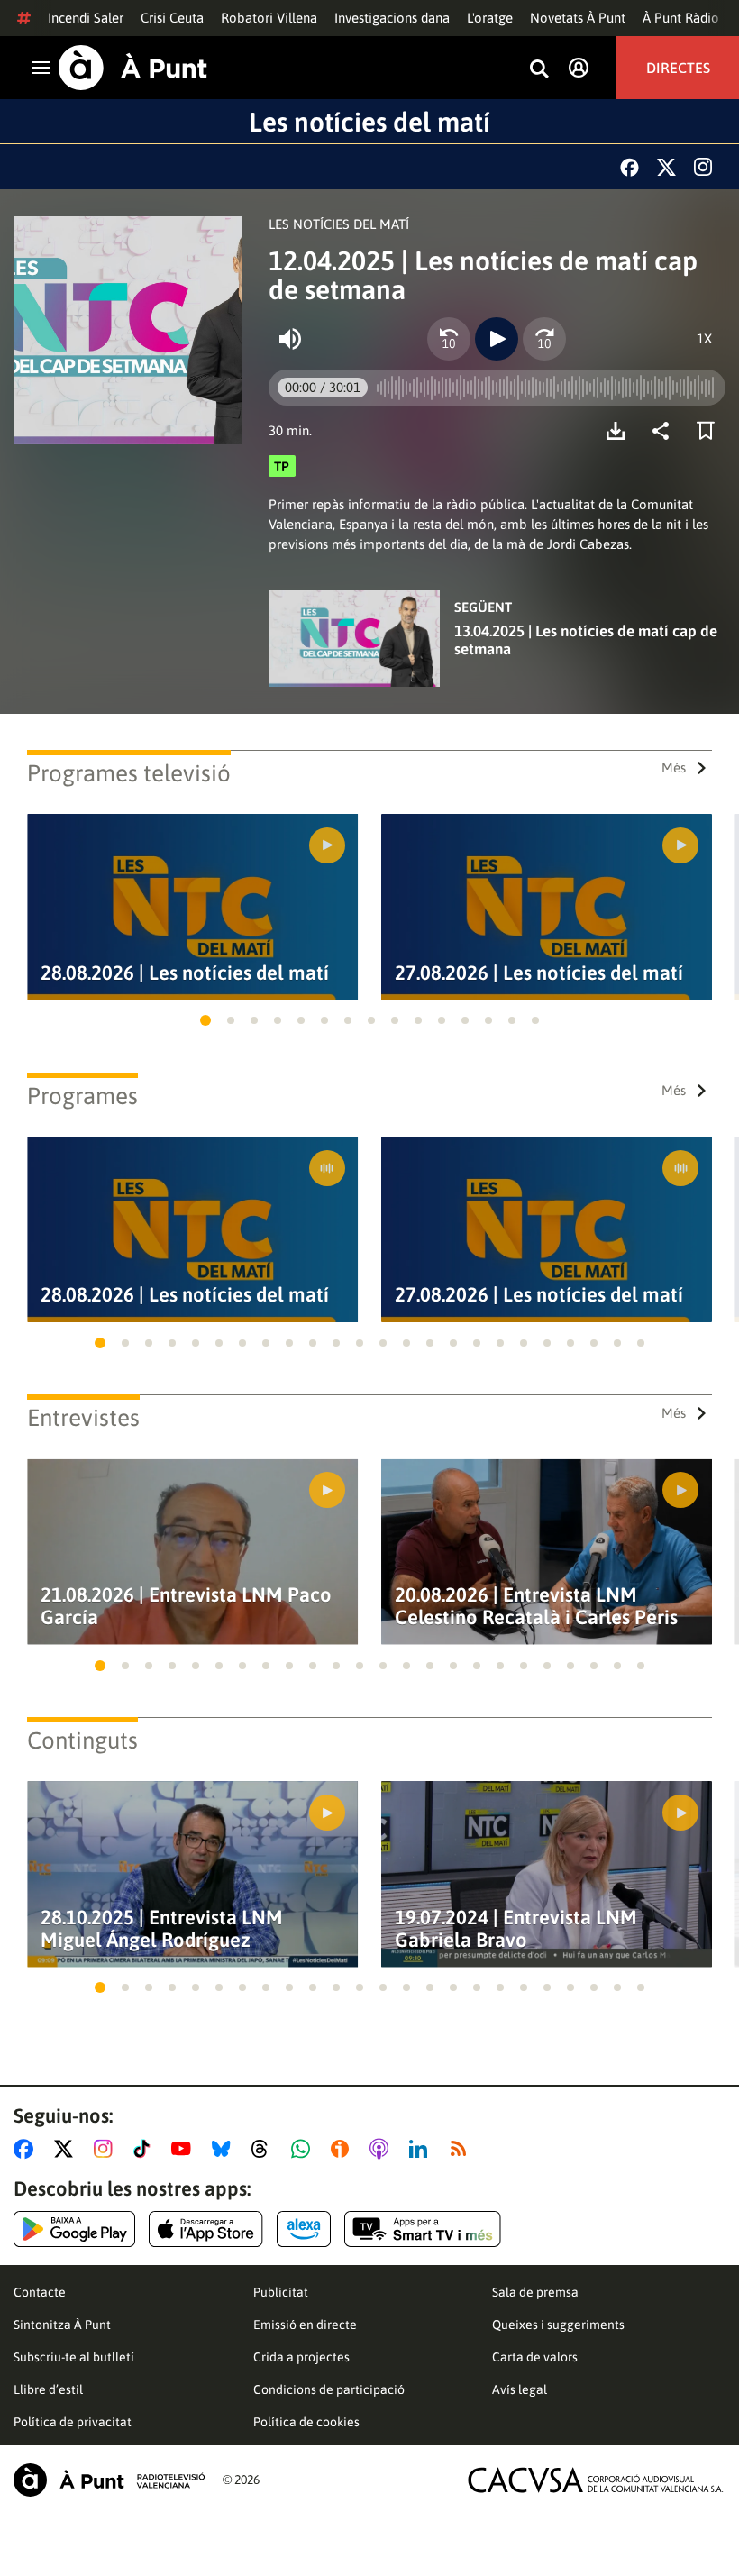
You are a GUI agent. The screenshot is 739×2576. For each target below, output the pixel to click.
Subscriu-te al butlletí (74, 2357)
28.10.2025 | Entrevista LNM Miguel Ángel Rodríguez (162, 1929)
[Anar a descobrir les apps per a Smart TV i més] (423, 2229)
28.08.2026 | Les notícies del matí (185, 973)
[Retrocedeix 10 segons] (449, 339)
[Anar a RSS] (462, 2149)
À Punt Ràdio (681, 18)
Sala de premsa (535, 2292)
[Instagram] (703, 167)
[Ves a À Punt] (133, 68)
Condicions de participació (329, 2389)
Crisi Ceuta (172, 18)
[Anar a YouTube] (185, 2149)
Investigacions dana (392, 18)
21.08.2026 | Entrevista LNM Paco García (186, 1606)
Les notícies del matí (369, 122)
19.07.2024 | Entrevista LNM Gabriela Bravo (516, 1929)
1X (704, 338)
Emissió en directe (305, 2325)
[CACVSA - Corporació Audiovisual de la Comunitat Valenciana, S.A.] (596, 2480)
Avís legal (520, 2389)
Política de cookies (306, 2422)
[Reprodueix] (497, 339)
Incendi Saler (86, 18)
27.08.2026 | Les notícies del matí (539, 973)
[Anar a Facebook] (27, 2149)
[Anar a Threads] (265, 2149)
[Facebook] (630, 167)
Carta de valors (535, 2357)
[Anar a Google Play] (74, 2229)
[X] (666, 167)
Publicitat (281, 2292)
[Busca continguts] (539, 70)
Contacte (40, 2292)
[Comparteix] (665, 431)
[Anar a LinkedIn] (422, 2149)
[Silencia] (290, 339)
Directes (678, 68)
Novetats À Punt (578, 18)
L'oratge (490, 18)
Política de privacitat (73, 2422)
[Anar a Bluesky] (225, 2149)
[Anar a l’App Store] (206, 2229)
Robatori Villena (269, 18)
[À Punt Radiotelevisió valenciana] (109, 2480)
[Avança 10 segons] (544, 339)
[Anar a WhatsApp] (304, 2149)
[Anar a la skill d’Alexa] (304, 2229)
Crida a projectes (301, 2357)
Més (674, 767)
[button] (205, 1020)
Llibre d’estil (48, 2389)
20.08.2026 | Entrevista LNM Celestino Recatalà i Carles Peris (536, 1606)
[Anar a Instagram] (107, 2149)
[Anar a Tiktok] (146, 2149)
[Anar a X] (67, 2149)
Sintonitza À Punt (62, 2325)
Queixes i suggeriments (558, 2325)
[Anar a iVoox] (343, 2149)
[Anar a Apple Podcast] (383, 2149)
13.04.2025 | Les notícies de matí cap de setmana (586, 640)
